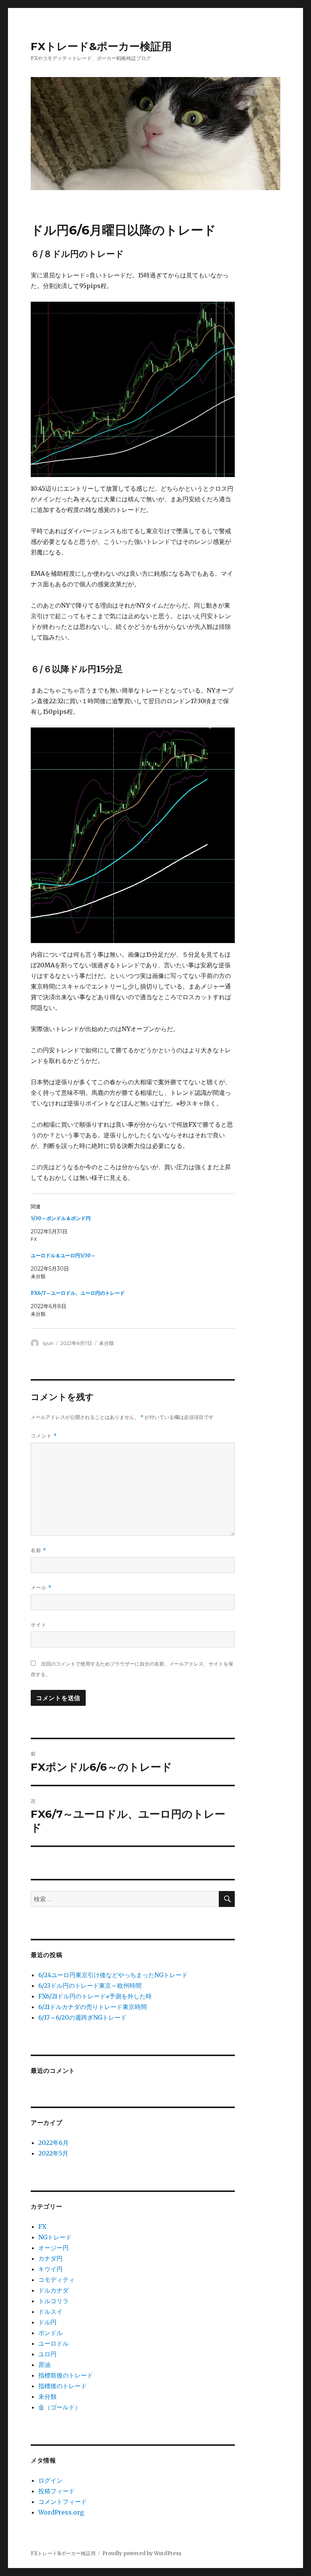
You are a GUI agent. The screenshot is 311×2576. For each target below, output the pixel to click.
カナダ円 (50, 2258)
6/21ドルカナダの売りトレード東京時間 (93, 2007)
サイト (39, 1625)
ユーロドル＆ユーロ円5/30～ (63, 1256)
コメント (44, 1436)
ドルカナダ (53, 2290)
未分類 (106, 1343)
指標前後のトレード (66, 2375)
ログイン (50, 2480)
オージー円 (53, 2248)
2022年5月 (53, 2153)
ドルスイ (50, 2311)
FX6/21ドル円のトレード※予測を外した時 (95, 1996)
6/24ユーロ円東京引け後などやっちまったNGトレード (113, 1975)
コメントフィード (63, 2502)
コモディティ (57, 2280)
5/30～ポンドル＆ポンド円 (61, 1218)
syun (48, 1343)
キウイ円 (50, 2269)
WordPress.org (61, 2512)
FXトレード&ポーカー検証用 (101, 46)
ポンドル (50, 2333)
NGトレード (55, 2237)
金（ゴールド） (60, 2407)
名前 (38, 1550)
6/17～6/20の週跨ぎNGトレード (82, 2017)
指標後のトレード (63, 2386)
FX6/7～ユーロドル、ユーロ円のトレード (78, 1293)
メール (41, 1588)
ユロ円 (47, 2354)
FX (42, 2226)
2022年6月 (53, 2143)
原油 (44, 2365)
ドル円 (47, 2322)
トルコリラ (53, 2301)
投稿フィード (57, 2491)
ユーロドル (53, 2343)
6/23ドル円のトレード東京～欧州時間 (90, 1986)
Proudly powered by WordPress (142, 2553)
